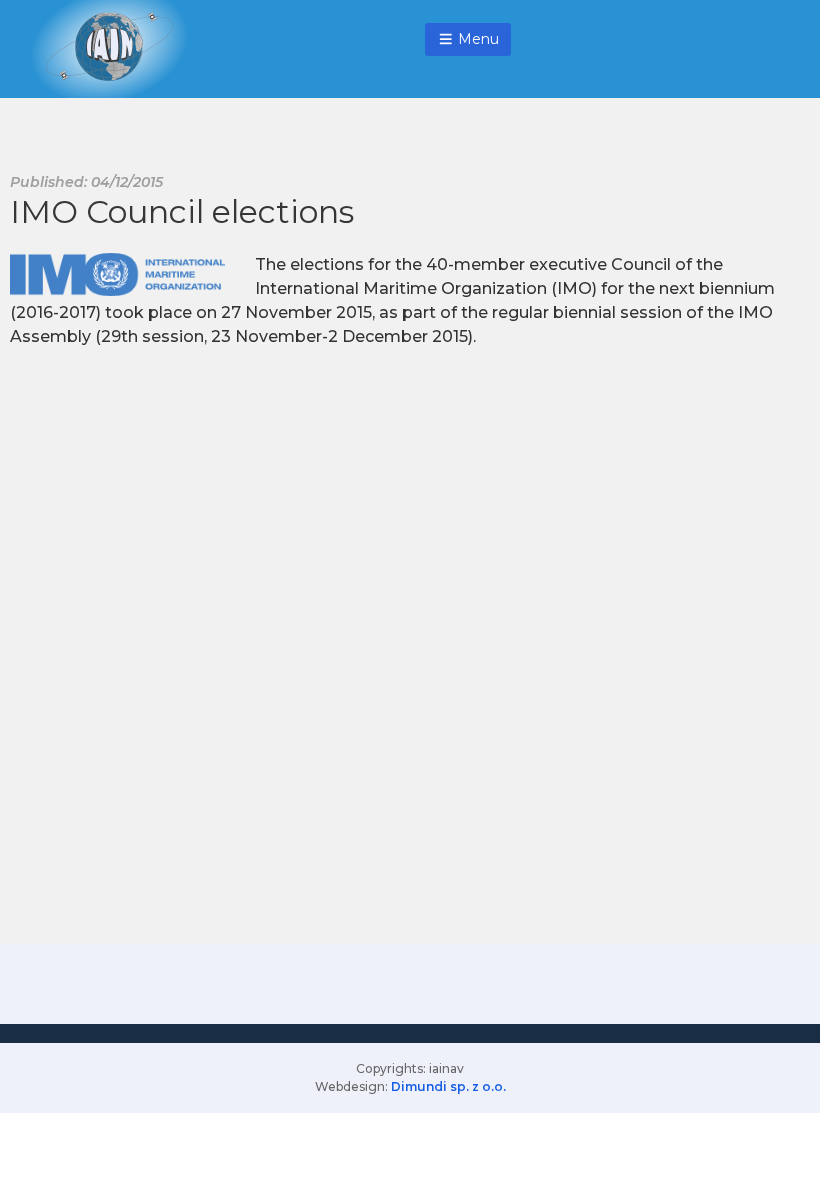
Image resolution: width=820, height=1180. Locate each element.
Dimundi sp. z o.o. (448, 1086)
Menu (476, 39)
